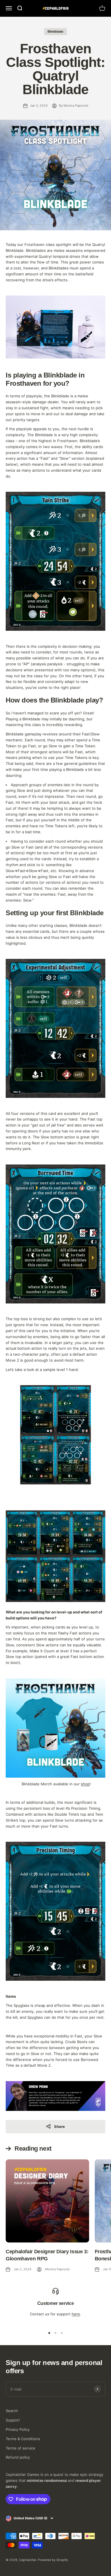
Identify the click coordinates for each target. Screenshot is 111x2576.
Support (13, 2420)
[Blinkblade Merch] (55, 1728)
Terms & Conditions (23, 2439)
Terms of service (20, 2448)
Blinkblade (55, 31)
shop (85, 1784)
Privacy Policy (18, 2429)
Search (12, 2411)
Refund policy (18, 2457)
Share (59, 2126)
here (76, 2314)
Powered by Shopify (53, 2560)
